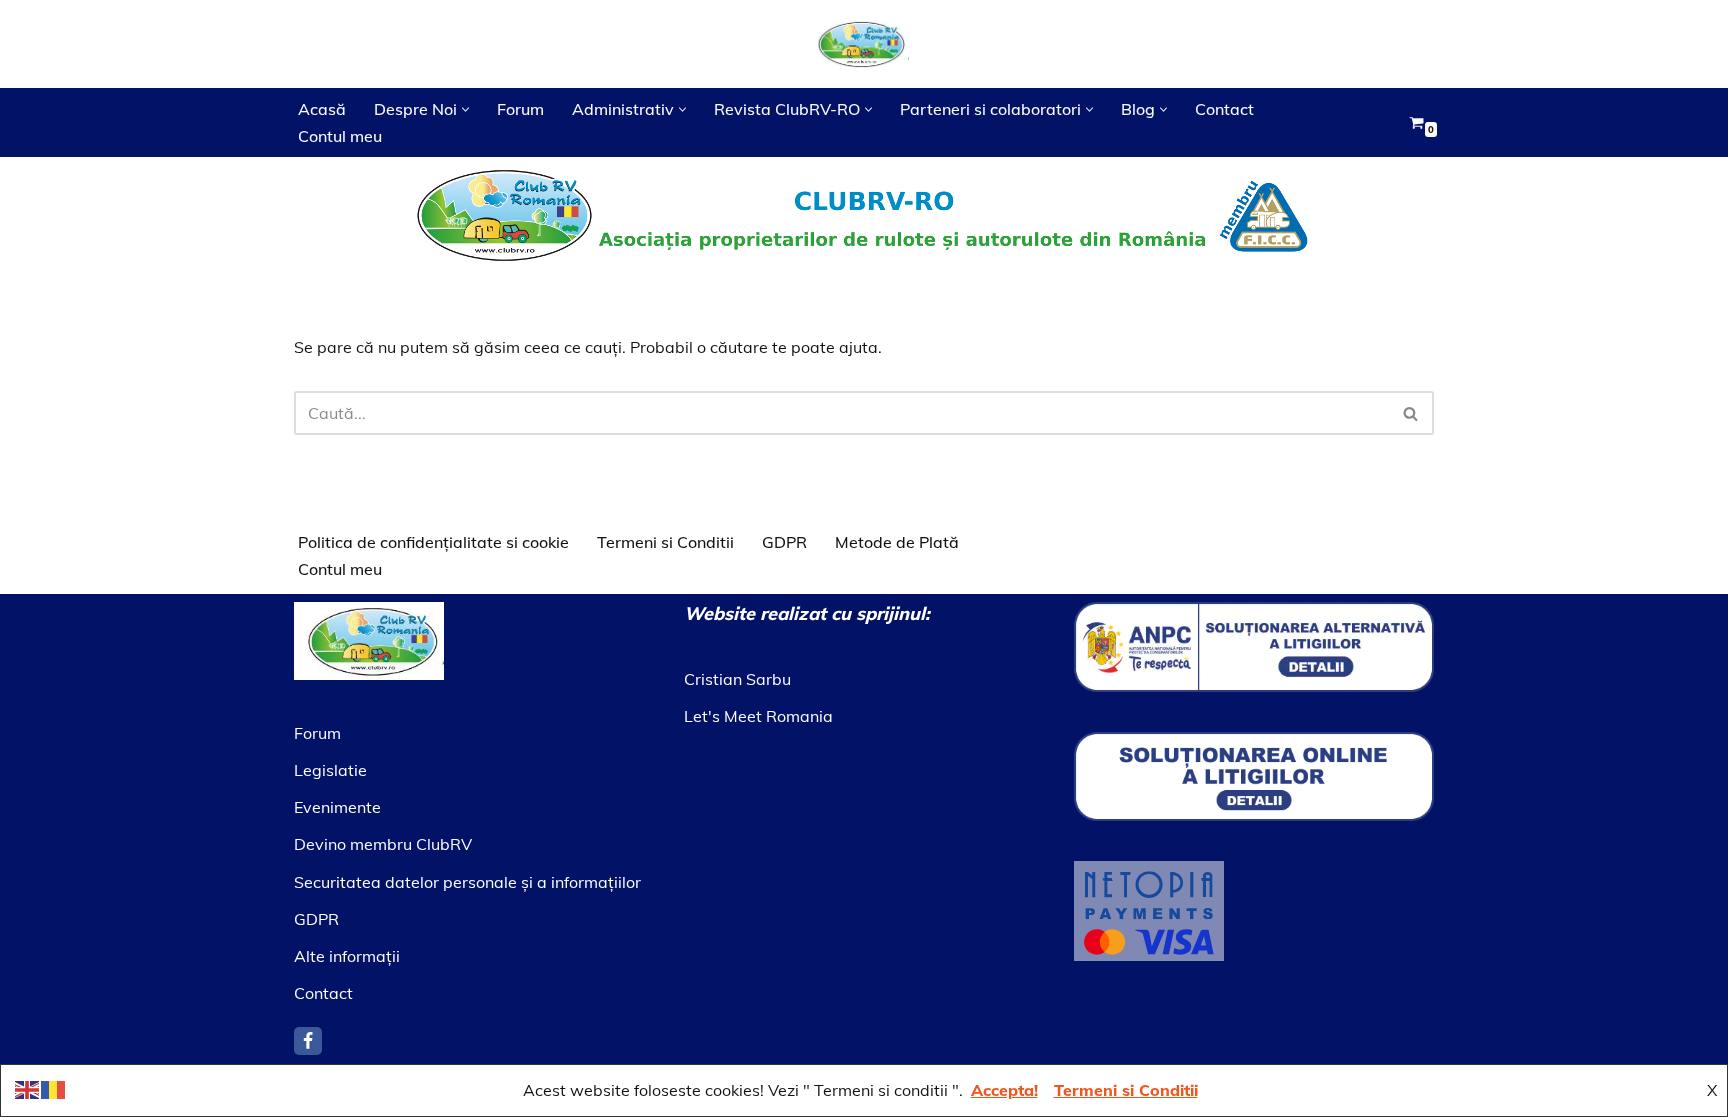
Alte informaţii (347, 956)
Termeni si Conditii (665, 542)
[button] (465, 109)
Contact (1224, 109)
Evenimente (337, 807)
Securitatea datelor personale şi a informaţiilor (467, 882)
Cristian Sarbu (737, 679)
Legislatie (330, 770)
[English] (28, 1088)
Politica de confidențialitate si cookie (433, 542)
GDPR (784, 542)
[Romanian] (54, 1088)
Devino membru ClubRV (383, 844)
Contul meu (340, 136)
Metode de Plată (897, 542)
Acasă (322, 109)
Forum (520, 109)
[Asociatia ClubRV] (864, 44)
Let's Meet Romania (758, 716)
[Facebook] (308, 1041)
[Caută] (1411, 413)
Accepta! (1004, 1090)
